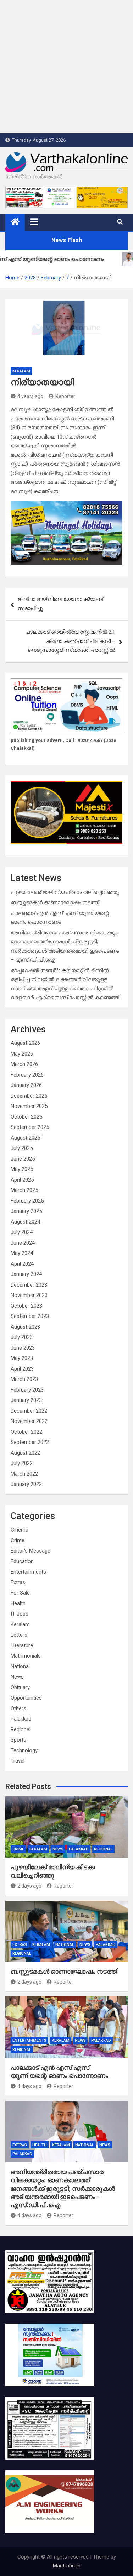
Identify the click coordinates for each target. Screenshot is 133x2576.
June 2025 (23, 1159)
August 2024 (25, 1222)
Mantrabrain (67, 2566)
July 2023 (22, 1337)
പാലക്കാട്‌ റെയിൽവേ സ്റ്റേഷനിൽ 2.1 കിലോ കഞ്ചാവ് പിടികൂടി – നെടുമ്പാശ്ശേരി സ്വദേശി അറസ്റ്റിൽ (70, 641)
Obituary (20, 1687)
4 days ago (29, 2086)
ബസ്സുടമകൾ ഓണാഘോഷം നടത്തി (55, 902)
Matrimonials (26, 1656)
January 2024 (26, 1274)
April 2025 (22, 1180)
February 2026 (27, 1075)
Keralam (21, 371)
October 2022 (26, 1432)
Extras (18, 1582)
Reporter (65, 396)
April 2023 (22, 1369)
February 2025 (27, 1201)
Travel (18, 1761)
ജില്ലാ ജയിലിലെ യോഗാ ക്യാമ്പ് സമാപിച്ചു (60, 604)
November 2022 (29, 1421)
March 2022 (24, 1474)
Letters (19, 1635)
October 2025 (26, 1117)
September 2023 (30, 1316)
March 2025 (24, 1190)
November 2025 (29, 1106)
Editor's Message (31, 1551)
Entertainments (28, 1572)
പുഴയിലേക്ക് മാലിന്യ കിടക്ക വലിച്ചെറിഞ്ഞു (65, 892)
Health (18, 1603)
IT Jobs (20, 1614)
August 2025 (25, 1138)
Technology (24, 1750)
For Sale (20, 1593)
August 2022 (25, 1453)
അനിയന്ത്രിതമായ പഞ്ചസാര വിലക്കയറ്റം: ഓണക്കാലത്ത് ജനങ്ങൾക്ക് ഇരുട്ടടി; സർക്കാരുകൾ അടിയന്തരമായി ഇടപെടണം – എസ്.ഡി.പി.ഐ (63, 2188)
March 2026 (24, 1064)
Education (22, 1561)
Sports (18, 1740)
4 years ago (30, 396)
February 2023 (27, 1390)
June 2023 (23, 1348)
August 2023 (25, 1327)
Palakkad (21, 1719)
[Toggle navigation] (34, 222)
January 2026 (26, 1085)
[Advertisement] (66, 67)
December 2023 (29, 1285)
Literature (22, 1645)
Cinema (20, 1530)
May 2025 (22, 1169)
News (17, 1677)
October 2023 (26, 1306)
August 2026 (25, 1043)
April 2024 (22, 1264)
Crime (18, 1540)
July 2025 (22, 1148)
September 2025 (30, 1127)
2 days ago (29, 1886)
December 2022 (29, 1411)
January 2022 (26, 1484)
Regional (21, 1729)
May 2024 (22, 1253)
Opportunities (26, 1698)
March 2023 (24, 1379)
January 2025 (26, 1211)
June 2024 (23, 1243)
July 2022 (22, 1463)
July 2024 (22, 1232)
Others (18, 1708)
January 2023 (26, 1400)
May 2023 (22, 1358)
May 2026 (22, 1054)
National (20, 1666)
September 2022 (30, 1442)
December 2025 (29, 1096)
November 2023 (29, 1295)
